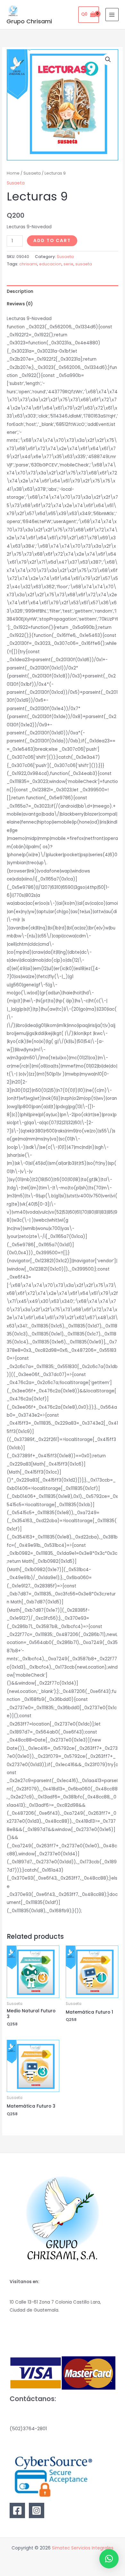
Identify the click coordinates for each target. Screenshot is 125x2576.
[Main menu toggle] (112, 15)
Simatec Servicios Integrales (83, 2548)
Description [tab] (20, 291)
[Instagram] (37, 2510)
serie (68, 264)
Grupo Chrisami (29, 21)
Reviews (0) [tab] (20, 304)
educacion (50, 264)
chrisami (28, 264)
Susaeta (32, 173)
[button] (108, 59)
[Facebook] (17, 2510)
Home (13, 173)
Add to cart (52, 241)
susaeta (84, 264)
